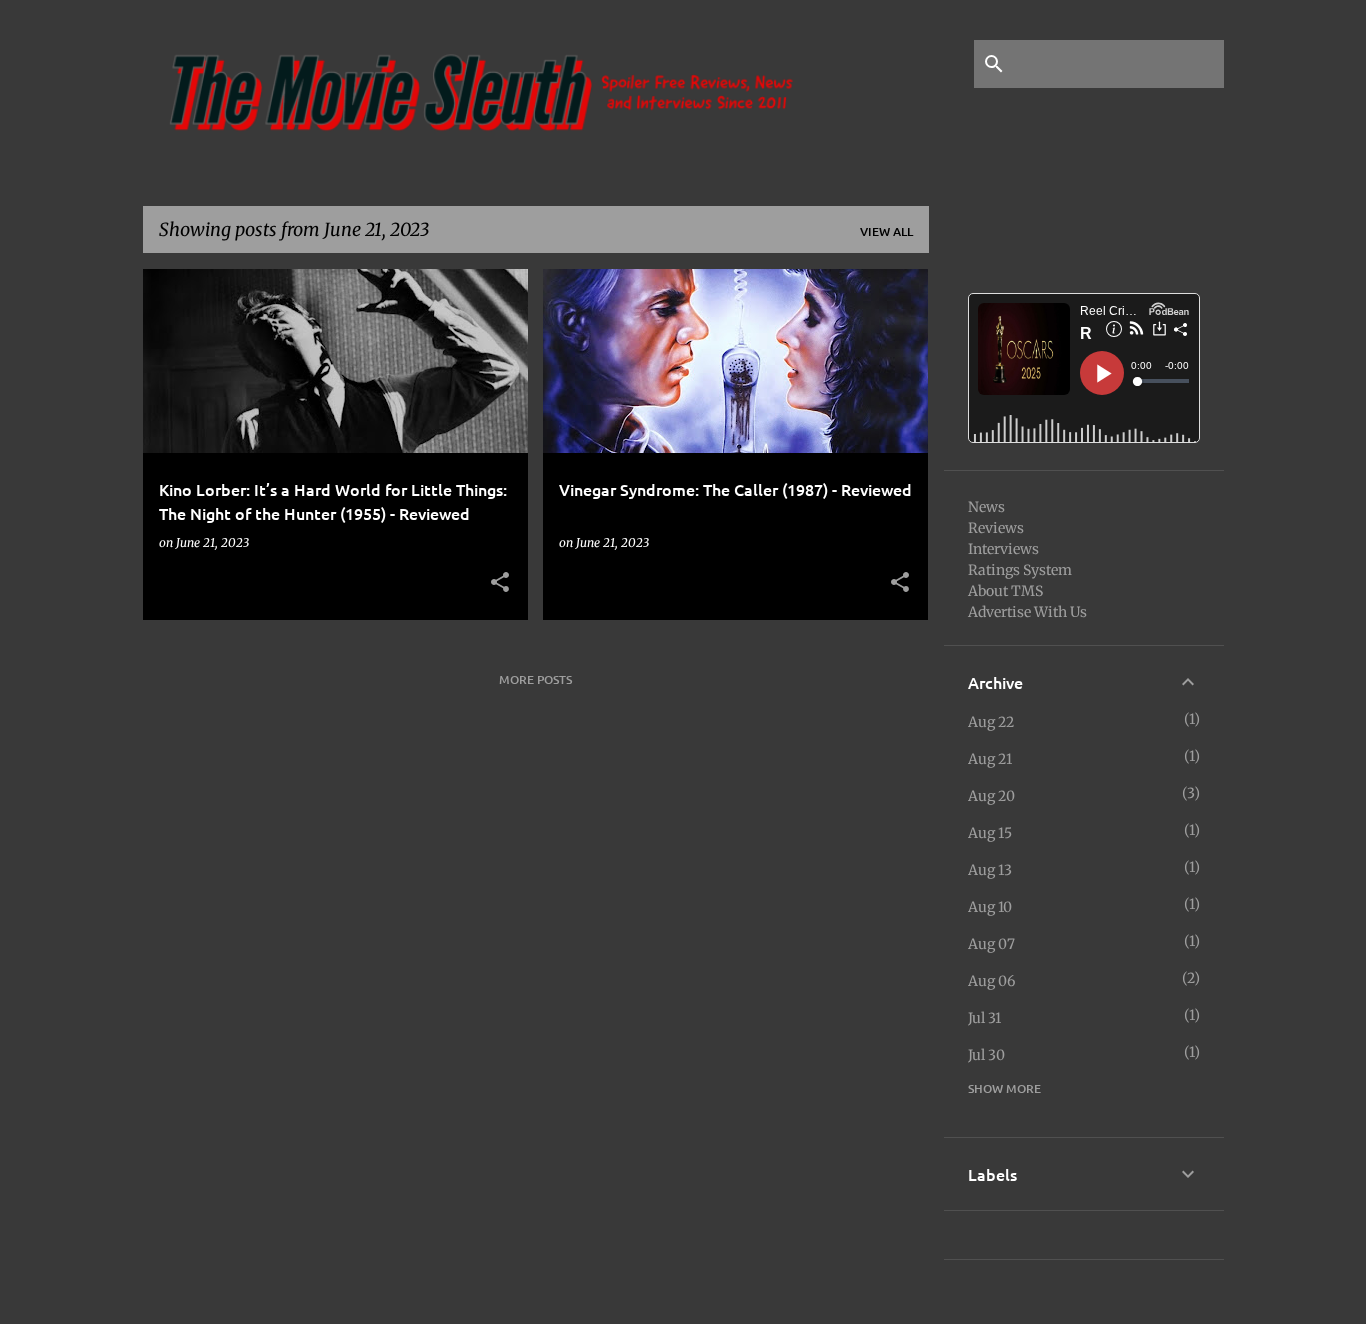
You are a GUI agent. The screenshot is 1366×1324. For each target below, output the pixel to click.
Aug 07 (991, 944)
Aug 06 (991, 981)
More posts (535, 679)
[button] (500, 583)
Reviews (996, 528)
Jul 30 (986, 1055)
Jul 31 (984, 1018)
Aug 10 (990, 907)
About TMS (1005, 591)
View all (886, 231)
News (986, 507)
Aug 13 (990, 870)
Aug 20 (991, 796)
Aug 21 (990, 759)
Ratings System (1020, 570)
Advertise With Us (1027, 612)
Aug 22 (991, 722)
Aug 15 (990, 833)
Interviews (1003, 549)
